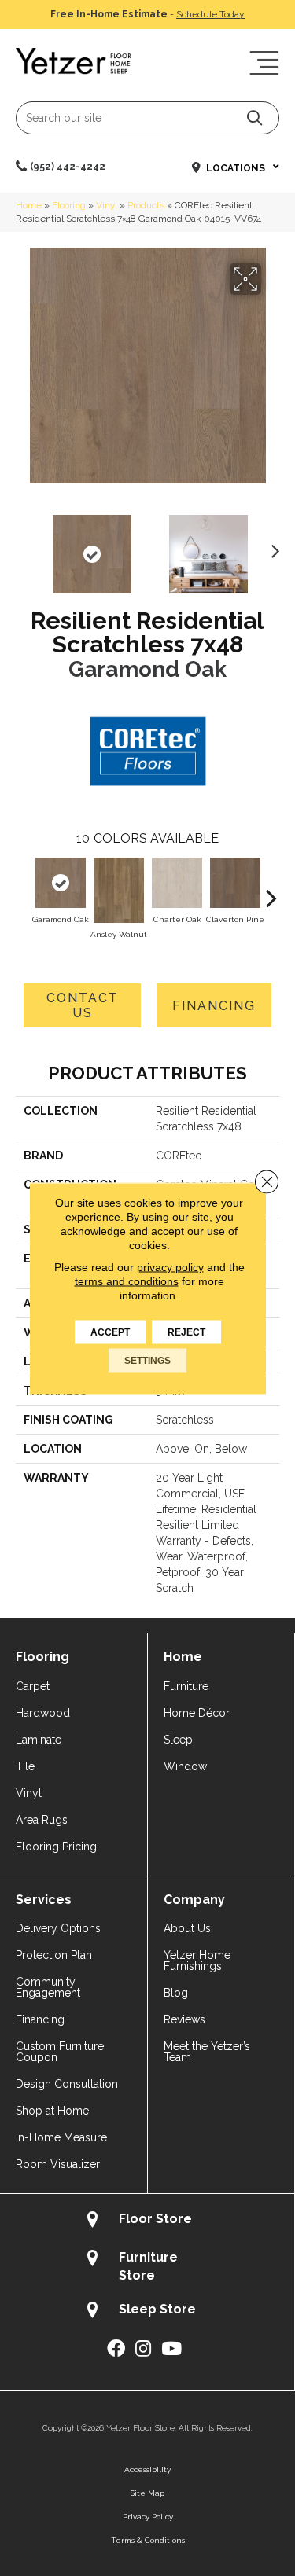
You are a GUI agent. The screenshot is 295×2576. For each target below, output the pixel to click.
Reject (186, 1332)
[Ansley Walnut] (119, 890)
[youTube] (171, 2349)
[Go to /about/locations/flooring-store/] (147, 2221)
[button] (254, 118)
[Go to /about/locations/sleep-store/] (147, 2311)
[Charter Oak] (177, 883)
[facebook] (116, 2349)
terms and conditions (127, 1281)
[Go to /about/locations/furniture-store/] (147, 2266)
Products (146, 205)
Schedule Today (210, 14)
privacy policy (170, 1266)
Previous (24, 546)
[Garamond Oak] (61, 883)
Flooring (69, 205)
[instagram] (143, 2349)
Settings (147, 1360)
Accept (110, 1332)
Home (29, 205)
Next (271, 546)
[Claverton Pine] (235, 883)
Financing (214, 1006)
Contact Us (83, 1005)
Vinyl (107, 205)
